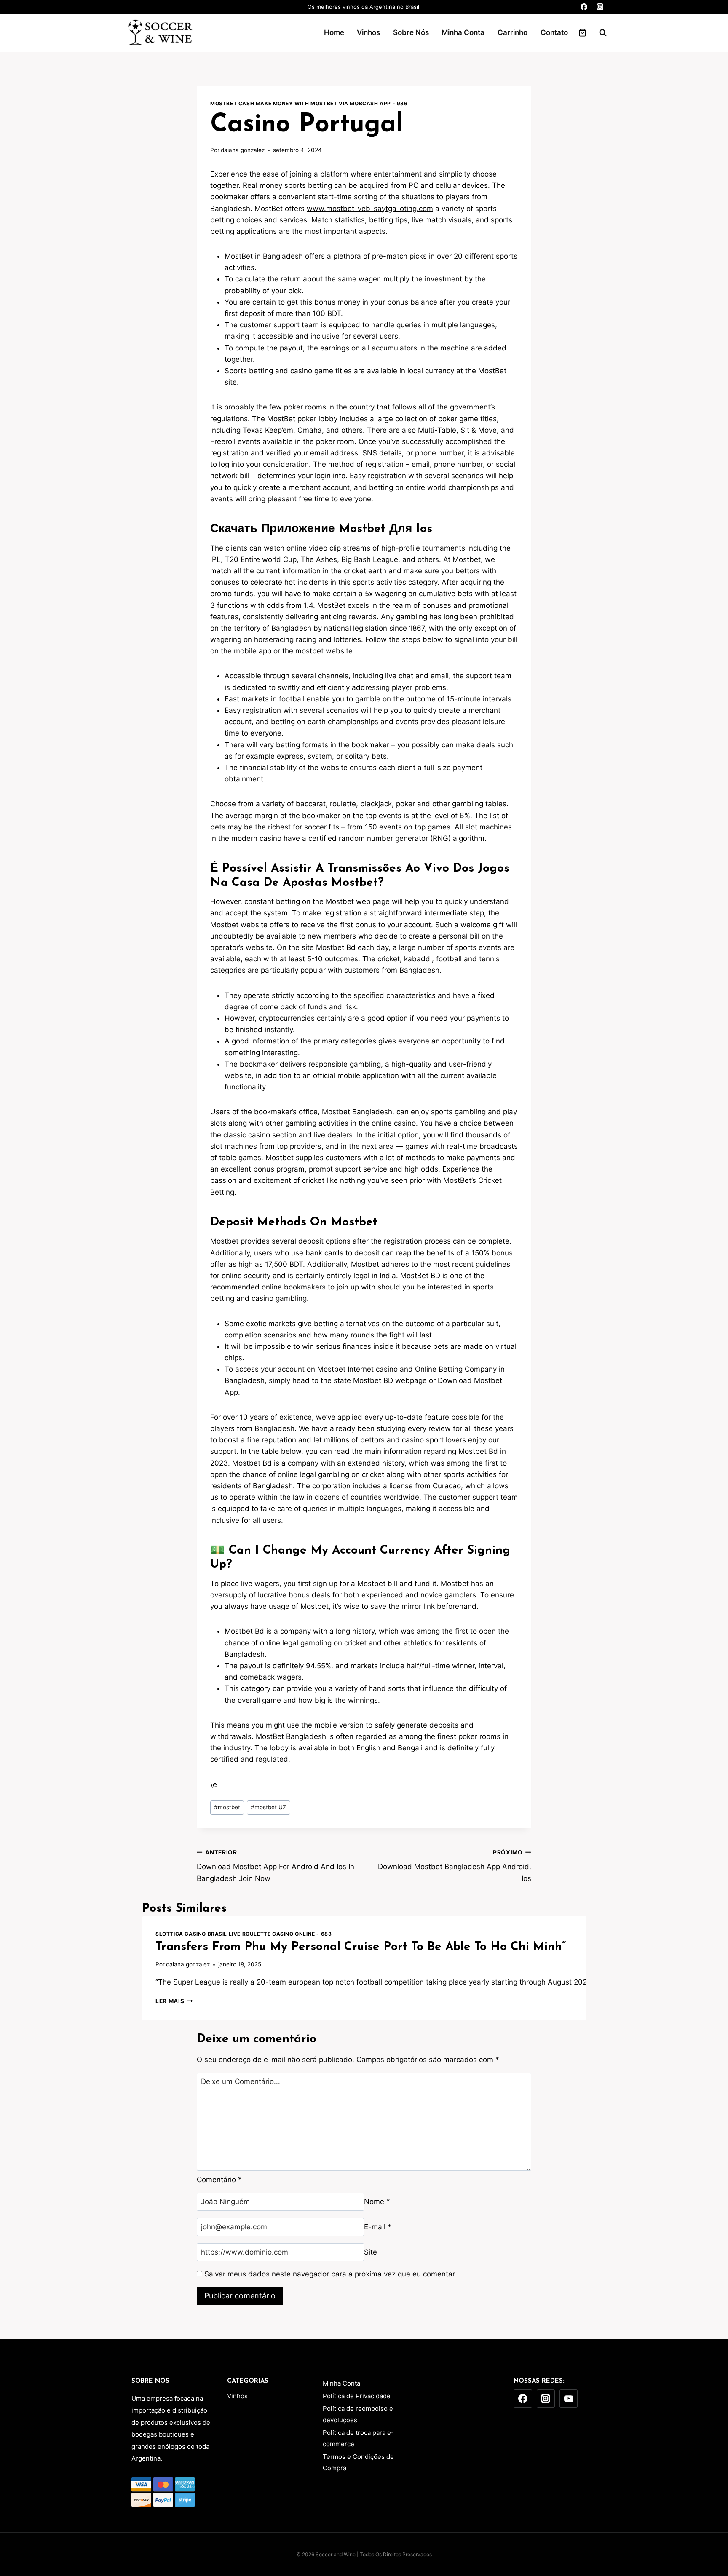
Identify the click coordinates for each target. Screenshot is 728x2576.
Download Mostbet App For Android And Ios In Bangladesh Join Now (276, 1866)
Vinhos (368, 32)
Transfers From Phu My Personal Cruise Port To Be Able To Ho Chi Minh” (361, 1947)
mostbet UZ (269, 1807)
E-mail (378, 2227)
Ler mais (174, 2001)
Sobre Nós (411, 32)
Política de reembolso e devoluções (358, 2414)
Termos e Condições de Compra (358, 2462)
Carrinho (513, 32)
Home (334, 32)
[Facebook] (584, 7)
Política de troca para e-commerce (358, 2438)
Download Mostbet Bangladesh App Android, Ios (455, 1866)
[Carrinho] (582, 33)
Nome (377, 2202)
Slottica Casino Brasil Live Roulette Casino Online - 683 (244, 1934)
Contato (554, 32)
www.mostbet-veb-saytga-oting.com (370, 209)
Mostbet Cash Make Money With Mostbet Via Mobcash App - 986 (309, 103)
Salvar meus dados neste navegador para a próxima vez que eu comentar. (331, 2274)
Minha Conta (463, 32)
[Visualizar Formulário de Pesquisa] (599, 33)
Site (371, 2252)
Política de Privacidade (357, 2396)
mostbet (227, 1807)
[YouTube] (569, 2399)
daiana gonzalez (243, 150)
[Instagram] (600, 7)
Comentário (219, 2180)
